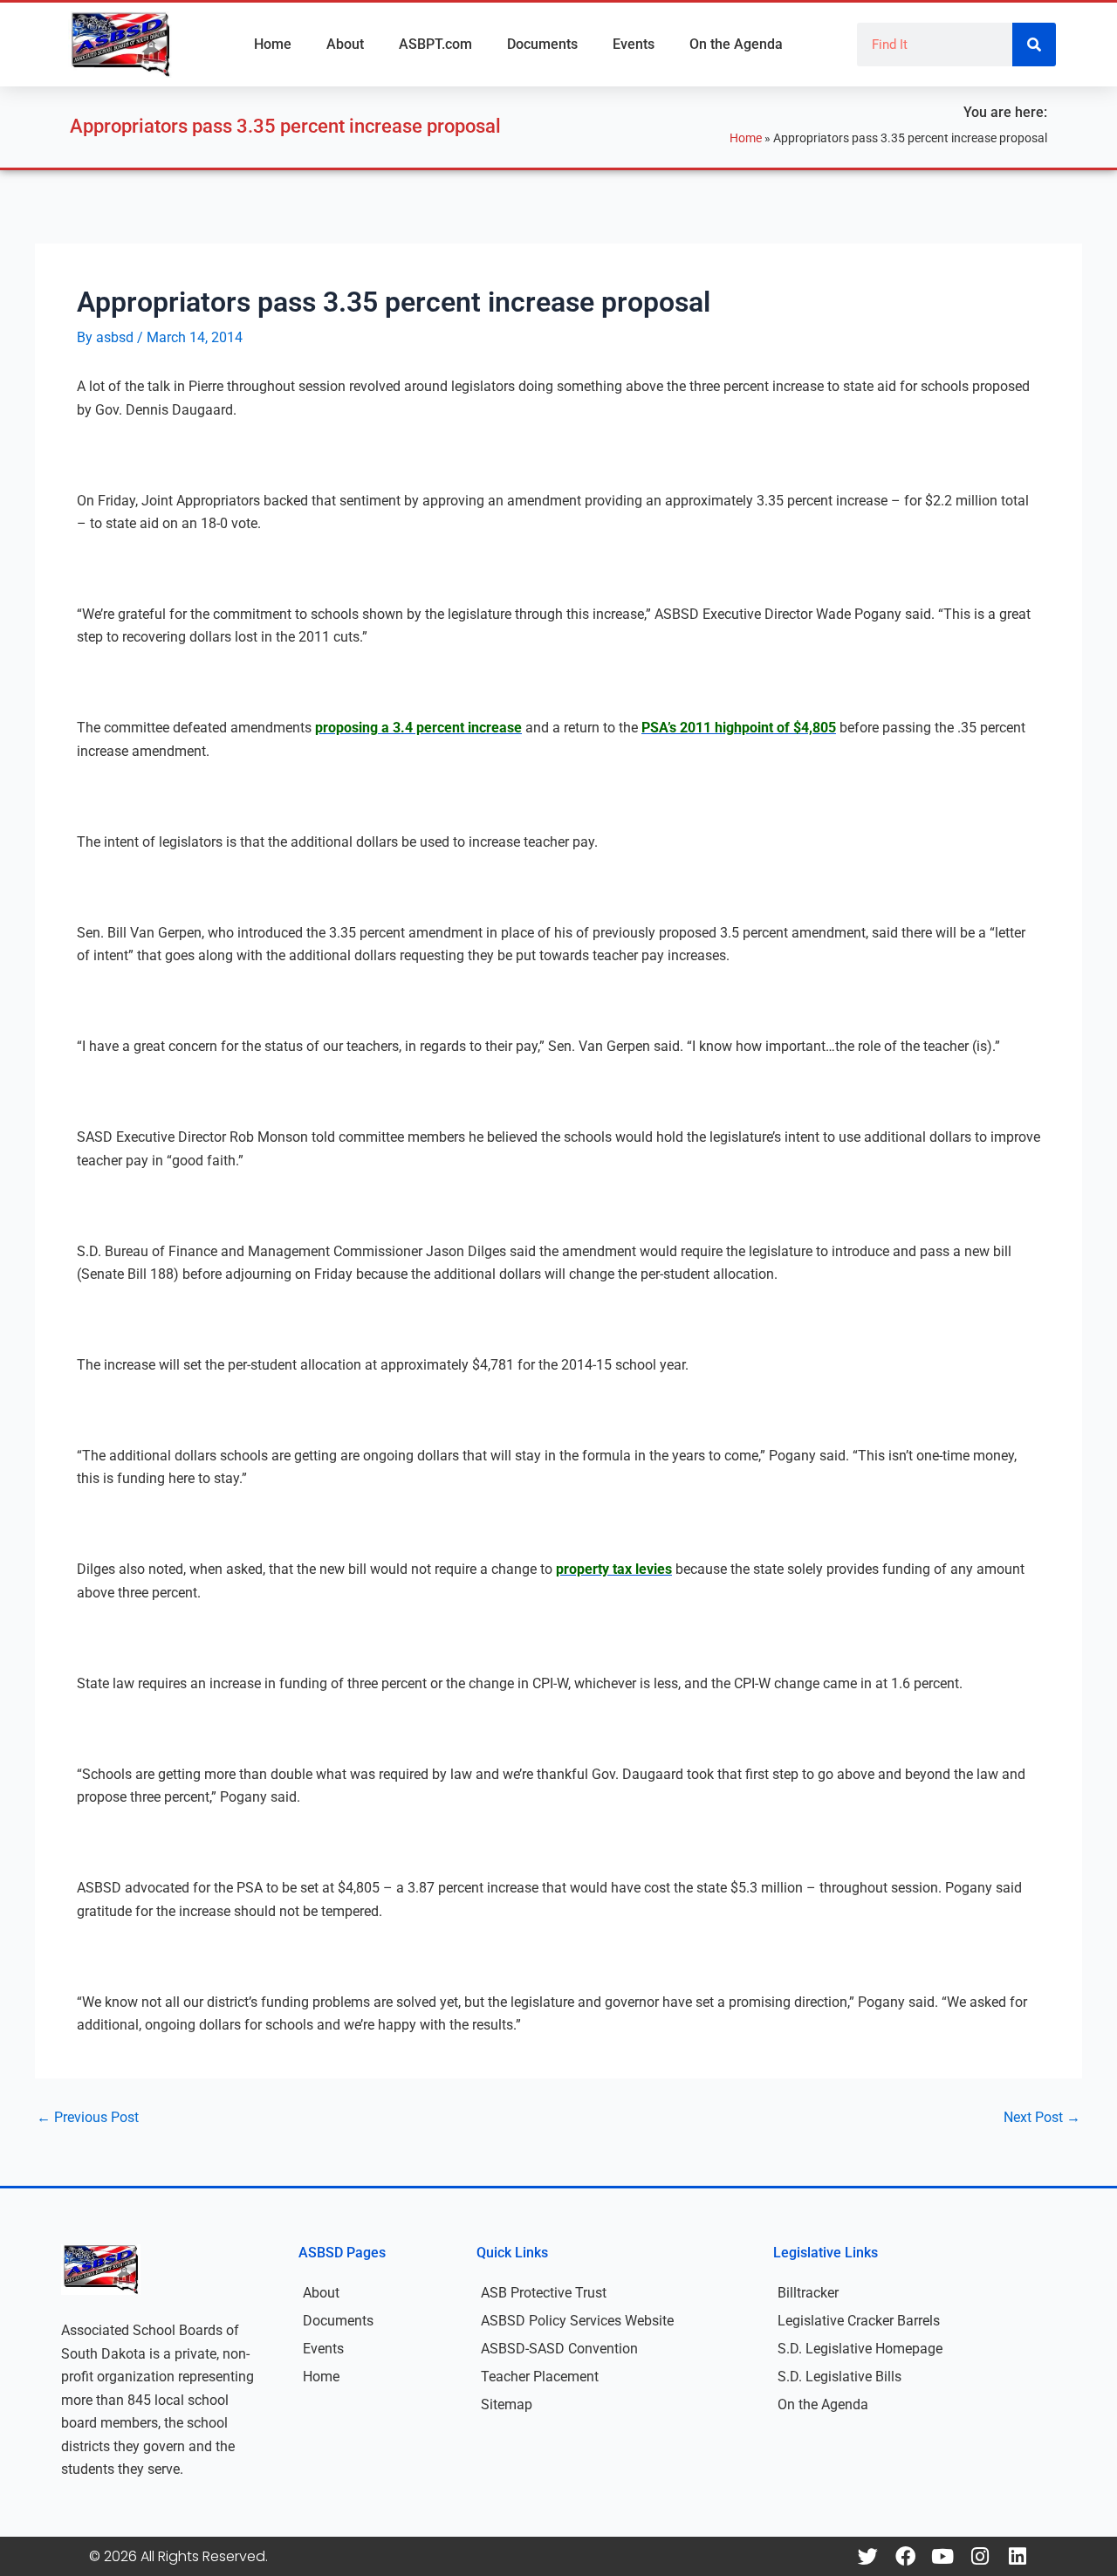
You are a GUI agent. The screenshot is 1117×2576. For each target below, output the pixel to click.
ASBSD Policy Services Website (577, 2321)
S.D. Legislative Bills (839, 2377)
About (345, 44)
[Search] (1034, 45)
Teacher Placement (540, 2377)
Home (273, 44)
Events (634, 44)
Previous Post (88, 2118)
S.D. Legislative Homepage (860, 2349)
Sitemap (507, 2404)
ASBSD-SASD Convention (559, 2349)
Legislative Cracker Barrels (859, 2321)
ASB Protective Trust (544, 2293)
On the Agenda (736, 44)
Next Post (1042, 2118)
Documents (542, 44)
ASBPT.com (435, 44)
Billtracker (808, 2293)
